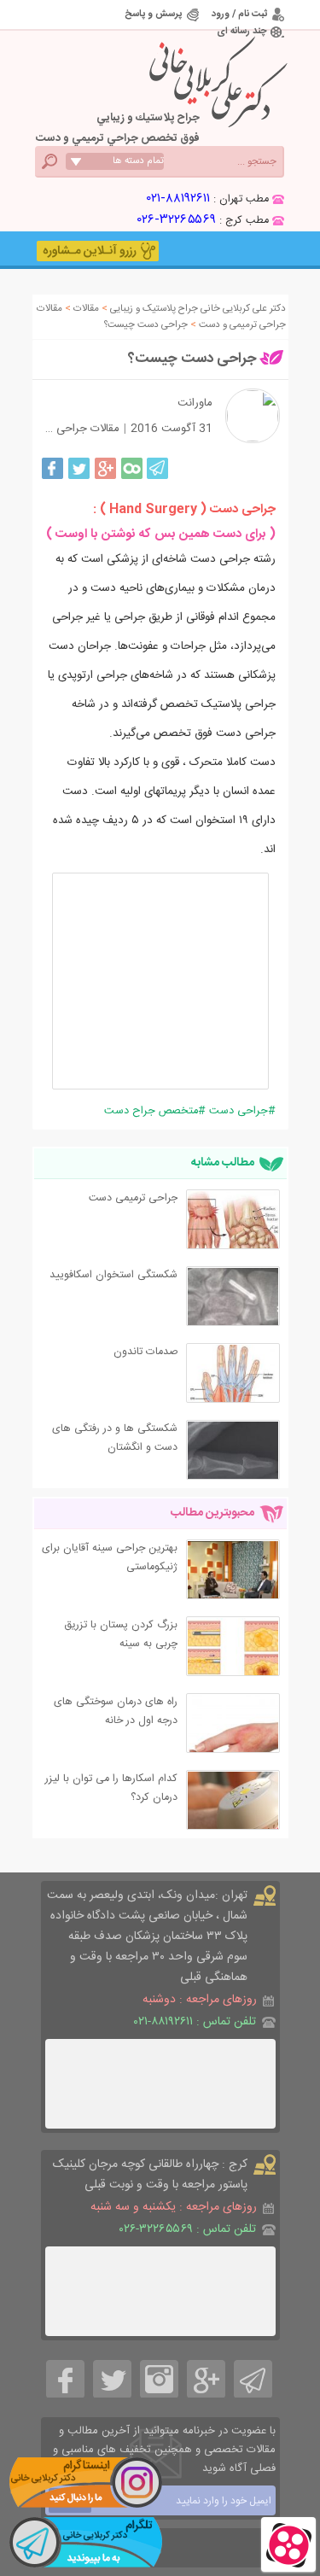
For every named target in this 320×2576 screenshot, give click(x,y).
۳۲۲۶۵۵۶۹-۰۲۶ (177, 220)
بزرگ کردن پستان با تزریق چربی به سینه (121, 1635)
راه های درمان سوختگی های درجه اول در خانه (116, 1711)
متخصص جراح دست (151, 1111)
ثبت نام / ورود (239, 14)
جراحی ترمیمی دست (133, 1198)
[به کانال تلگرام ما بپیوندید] (85, 2542)
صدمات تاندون (145, 1352)
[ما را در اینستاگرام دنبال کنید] (85, 2482)
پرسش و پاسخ (153, 14)
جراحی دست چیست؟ (192, 359)
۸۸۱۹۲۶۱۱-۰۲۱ (178, 199)
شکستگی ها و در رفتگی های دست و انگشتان (115, 1438)
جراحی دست (239, 1111)
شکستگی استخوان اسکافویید (113, 1275)
